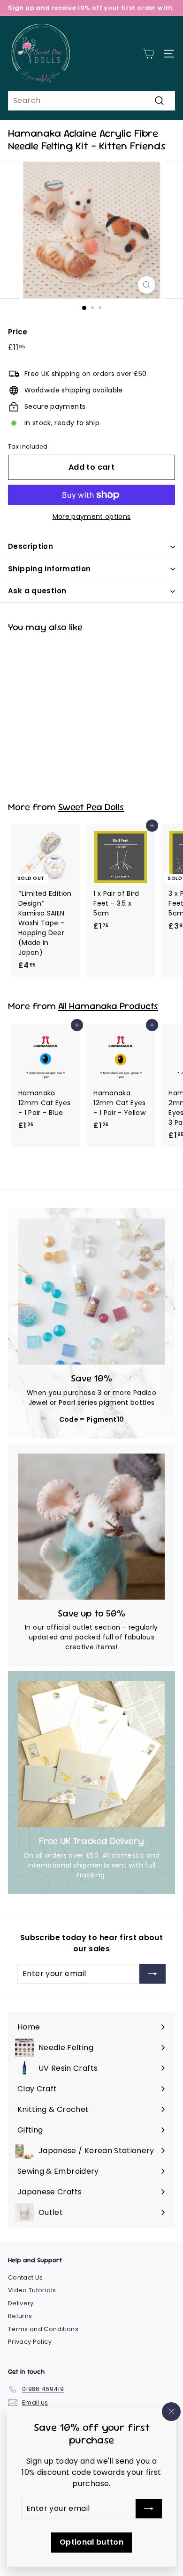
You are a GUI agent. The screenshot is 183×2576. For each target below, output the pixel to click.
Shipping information (50, 569)
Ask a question (37, 591)
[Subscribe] (149, 2509)
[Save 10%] (91, 1292)
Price (18, 332)
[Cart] (149, 54)
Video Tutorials (32, 2290)
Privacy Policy (30, 2342)
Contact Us (26, 2277)
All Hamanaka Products (108, 1006)
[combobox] (91, 101)
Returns (20, 2316)
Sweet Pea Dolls (91, 807)
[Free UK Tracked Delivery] (91, 1754)
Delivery (21, 2303)
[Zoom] (146, 285)
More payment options (92, 517)
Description (30, 546)
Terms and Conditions (43, 2329)
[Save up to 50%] (91, 1527)
